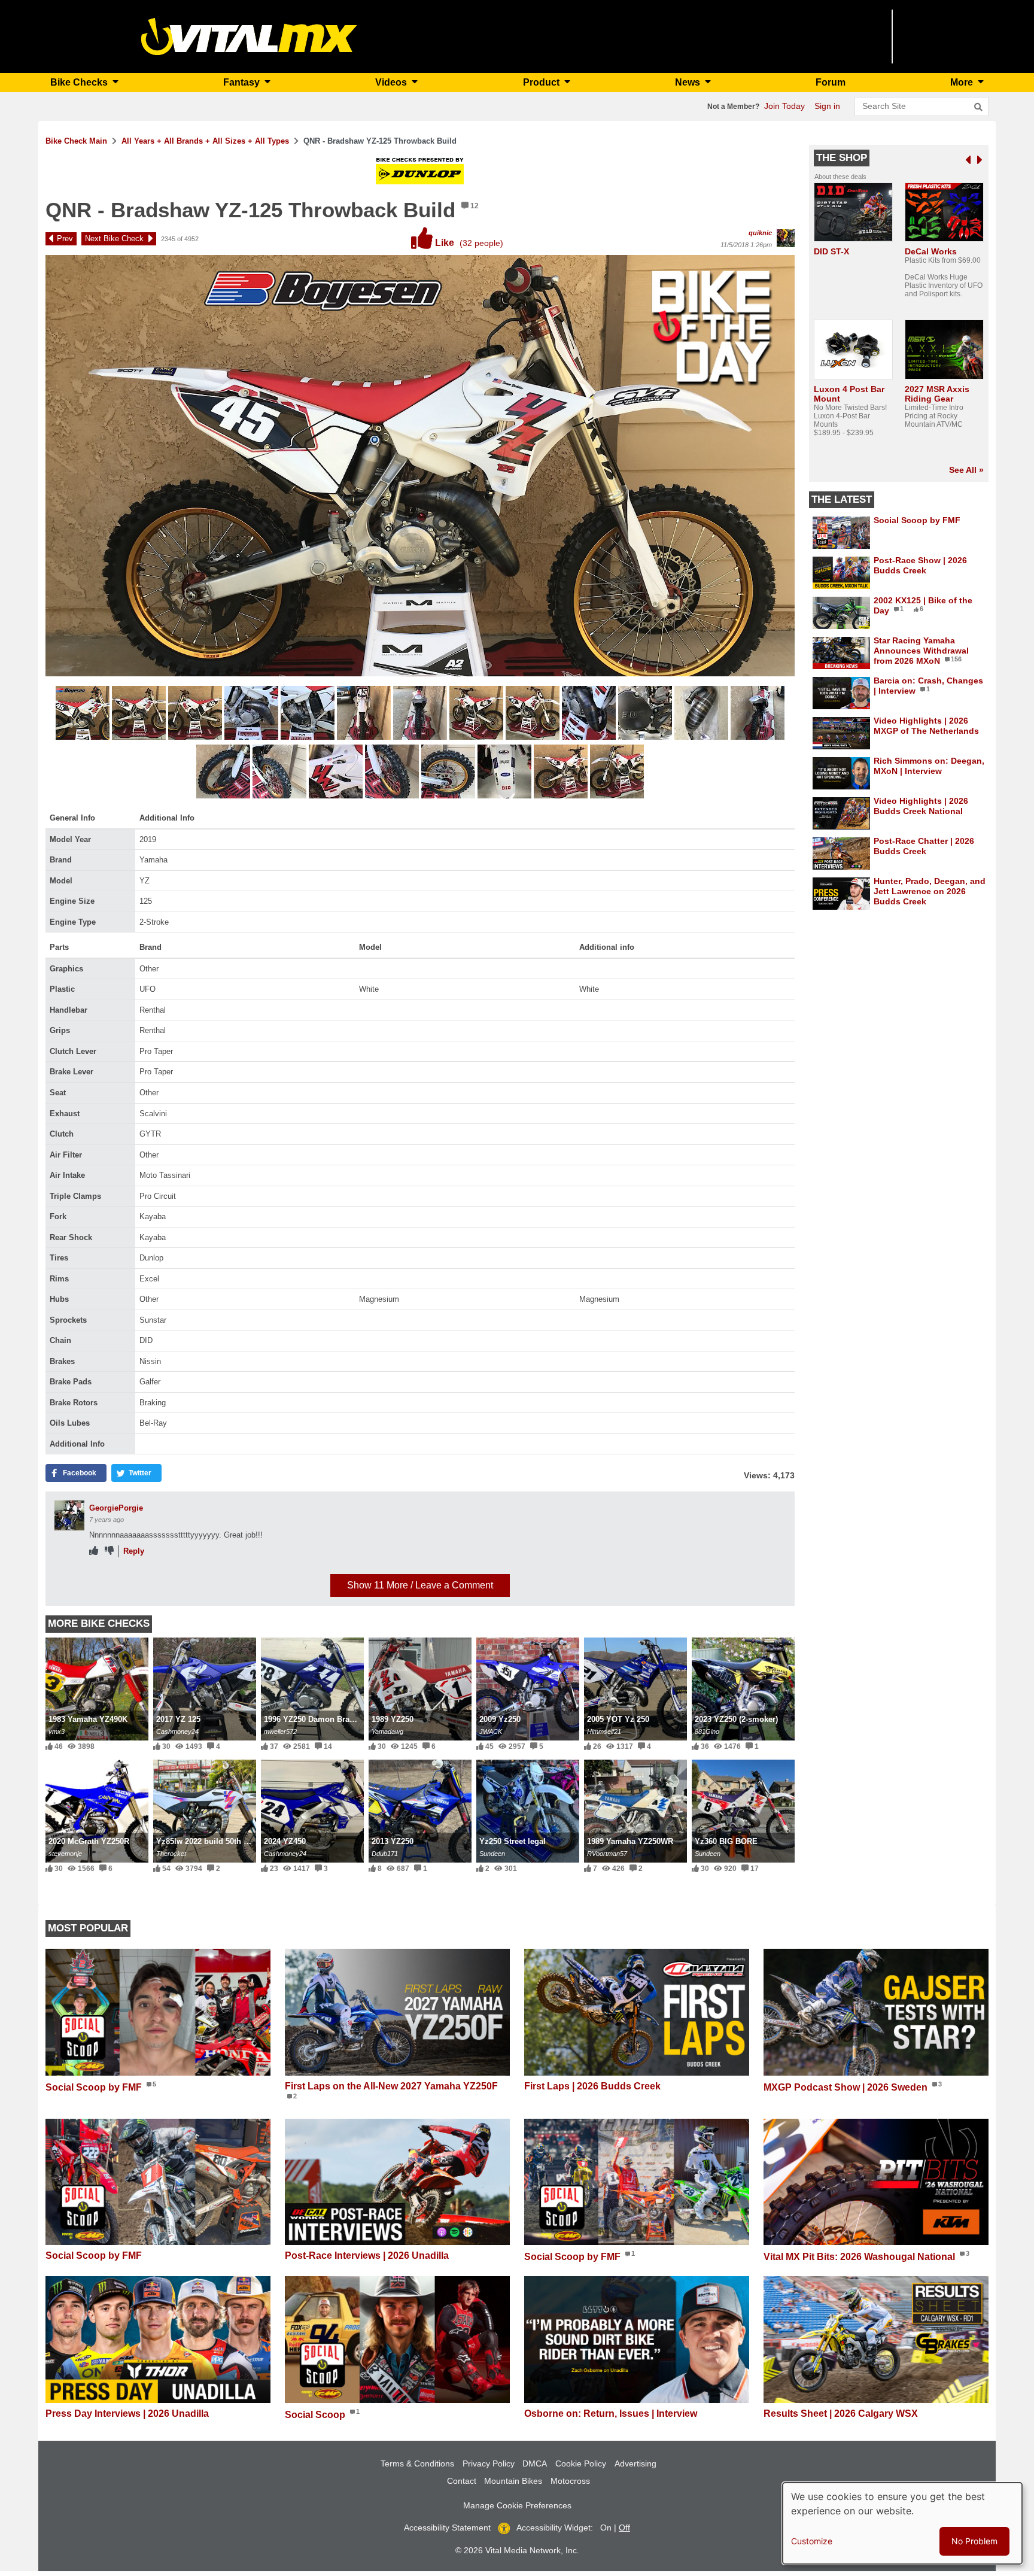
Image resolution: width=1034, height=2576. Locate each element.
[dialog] (902, 2523)
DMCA (535, 2463)
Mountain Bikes (513, 2481)
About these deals (840, 177)
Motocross (570, 2481)
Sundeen (492, 1854)
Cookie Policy (581, 2463)
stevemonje (65, 1854)
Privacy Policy (489, 2463)
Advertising (635, 2463)
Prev (65, 239)
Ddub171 (385, 1854)
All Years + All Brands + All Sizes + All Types (205, 141)
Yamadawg (387, 1731)
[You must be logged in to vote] (94, 1551)
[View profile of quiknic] (786, 238)
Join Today (784, 106)
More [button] (963, 82)
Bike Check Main (76, 141)
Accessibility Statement (447, 2528)
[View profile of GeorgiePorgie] (69, 1515)
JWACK (491, 1731)
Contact (462, 2481)
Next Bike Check (114, 239)
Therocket (171, 1854)
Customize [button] (812, 2541)
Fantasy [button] (243, 82)
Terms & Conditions (417, 2463)
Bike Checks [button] (80, 82)
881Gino (707, 1731)
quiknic (760, 233)
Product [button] (542, 82)
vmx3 (57, 1731)
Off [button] (624, 2528)
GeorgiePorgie (116, 1508)
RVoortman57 (607, 1854)
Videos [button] (392, 82)
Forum (831, 82)
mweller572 (280, 1731)
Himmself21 (604, 1731)
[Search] (978, 107)
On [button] (606, 2528)
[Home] (249, 36)
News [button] (689, 82)
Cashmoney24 (177, 1731)
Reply (134, 1551)
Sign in (827, 106)
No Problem (974, 2541)
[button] (84, 715)
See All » (966, 470)
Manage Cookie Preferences (517, 2505)
